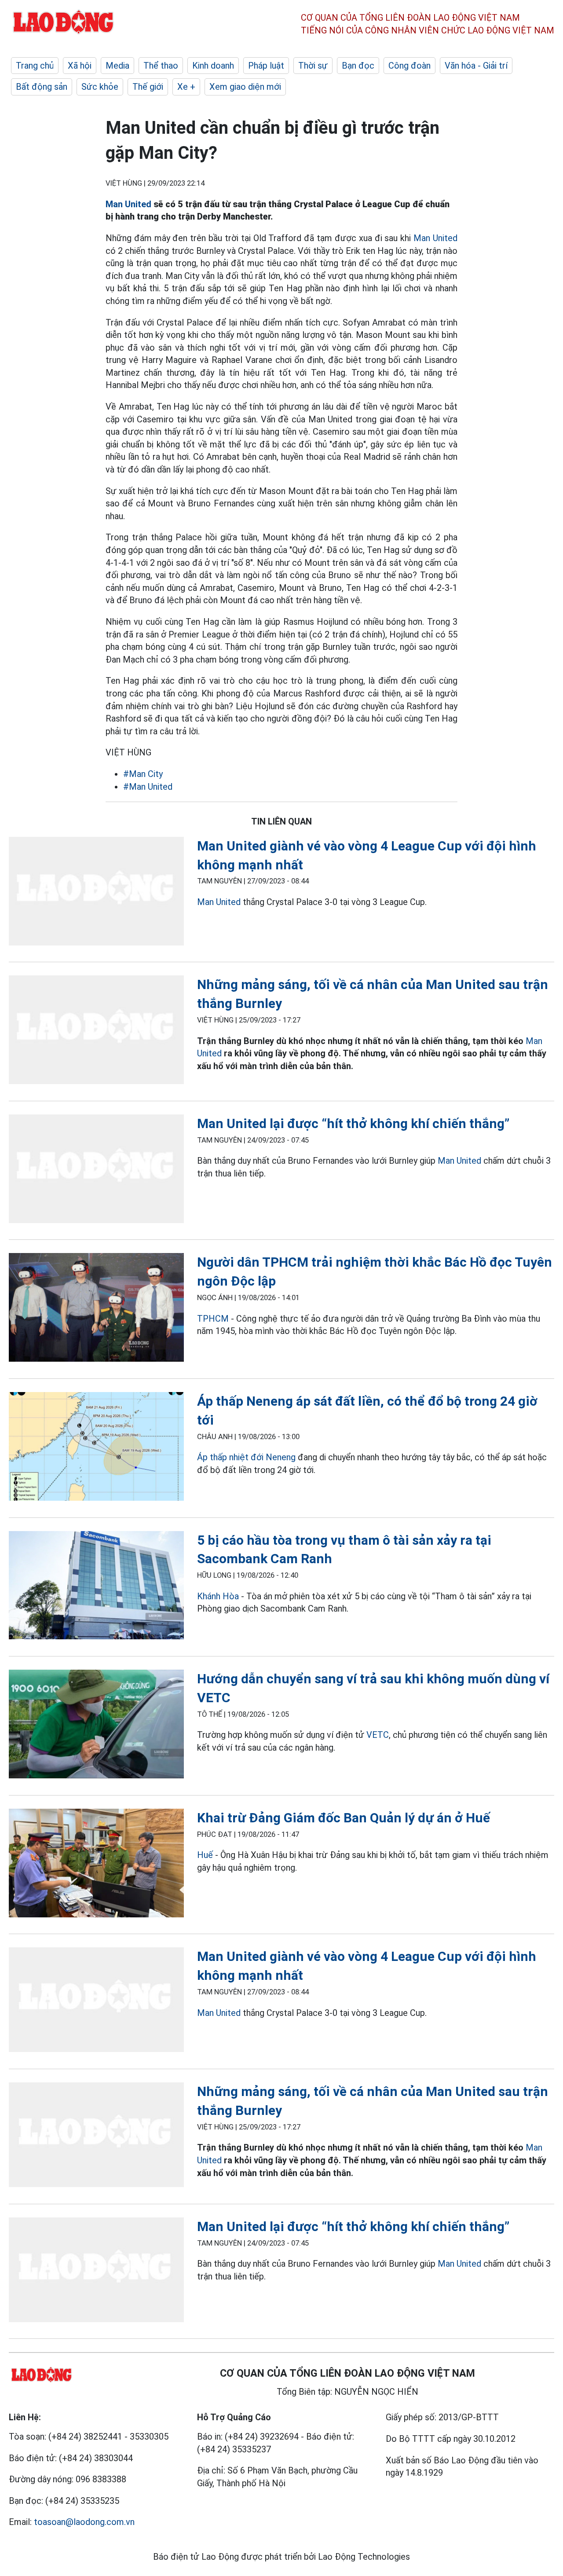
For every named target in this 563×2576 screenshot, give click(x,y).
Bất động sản (42, 87)
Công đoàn (409, 66)
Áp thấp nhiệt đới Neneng (246, 1457)
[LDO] (96, 893)
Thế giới (148, 87)
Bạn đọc (358, 66)
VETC (378, 1735)
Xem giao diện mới (245, 87)
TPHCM (213, 1319)
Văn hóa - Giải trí (476, 66)
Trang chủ (35, 66)
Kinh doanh (213, 66)
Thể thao (161, 66)
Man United (128, 204)
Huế (205, 1855)
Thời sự (313, 66)
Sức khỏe (100, 87)
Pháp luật (266, 66)
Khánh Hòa (218, 1596)
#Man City (143, 774)
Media (117, 66)
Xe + (186, 87)
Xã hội (80, 66)
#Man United (148, 787)
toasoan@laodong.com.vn (84, 2522)
